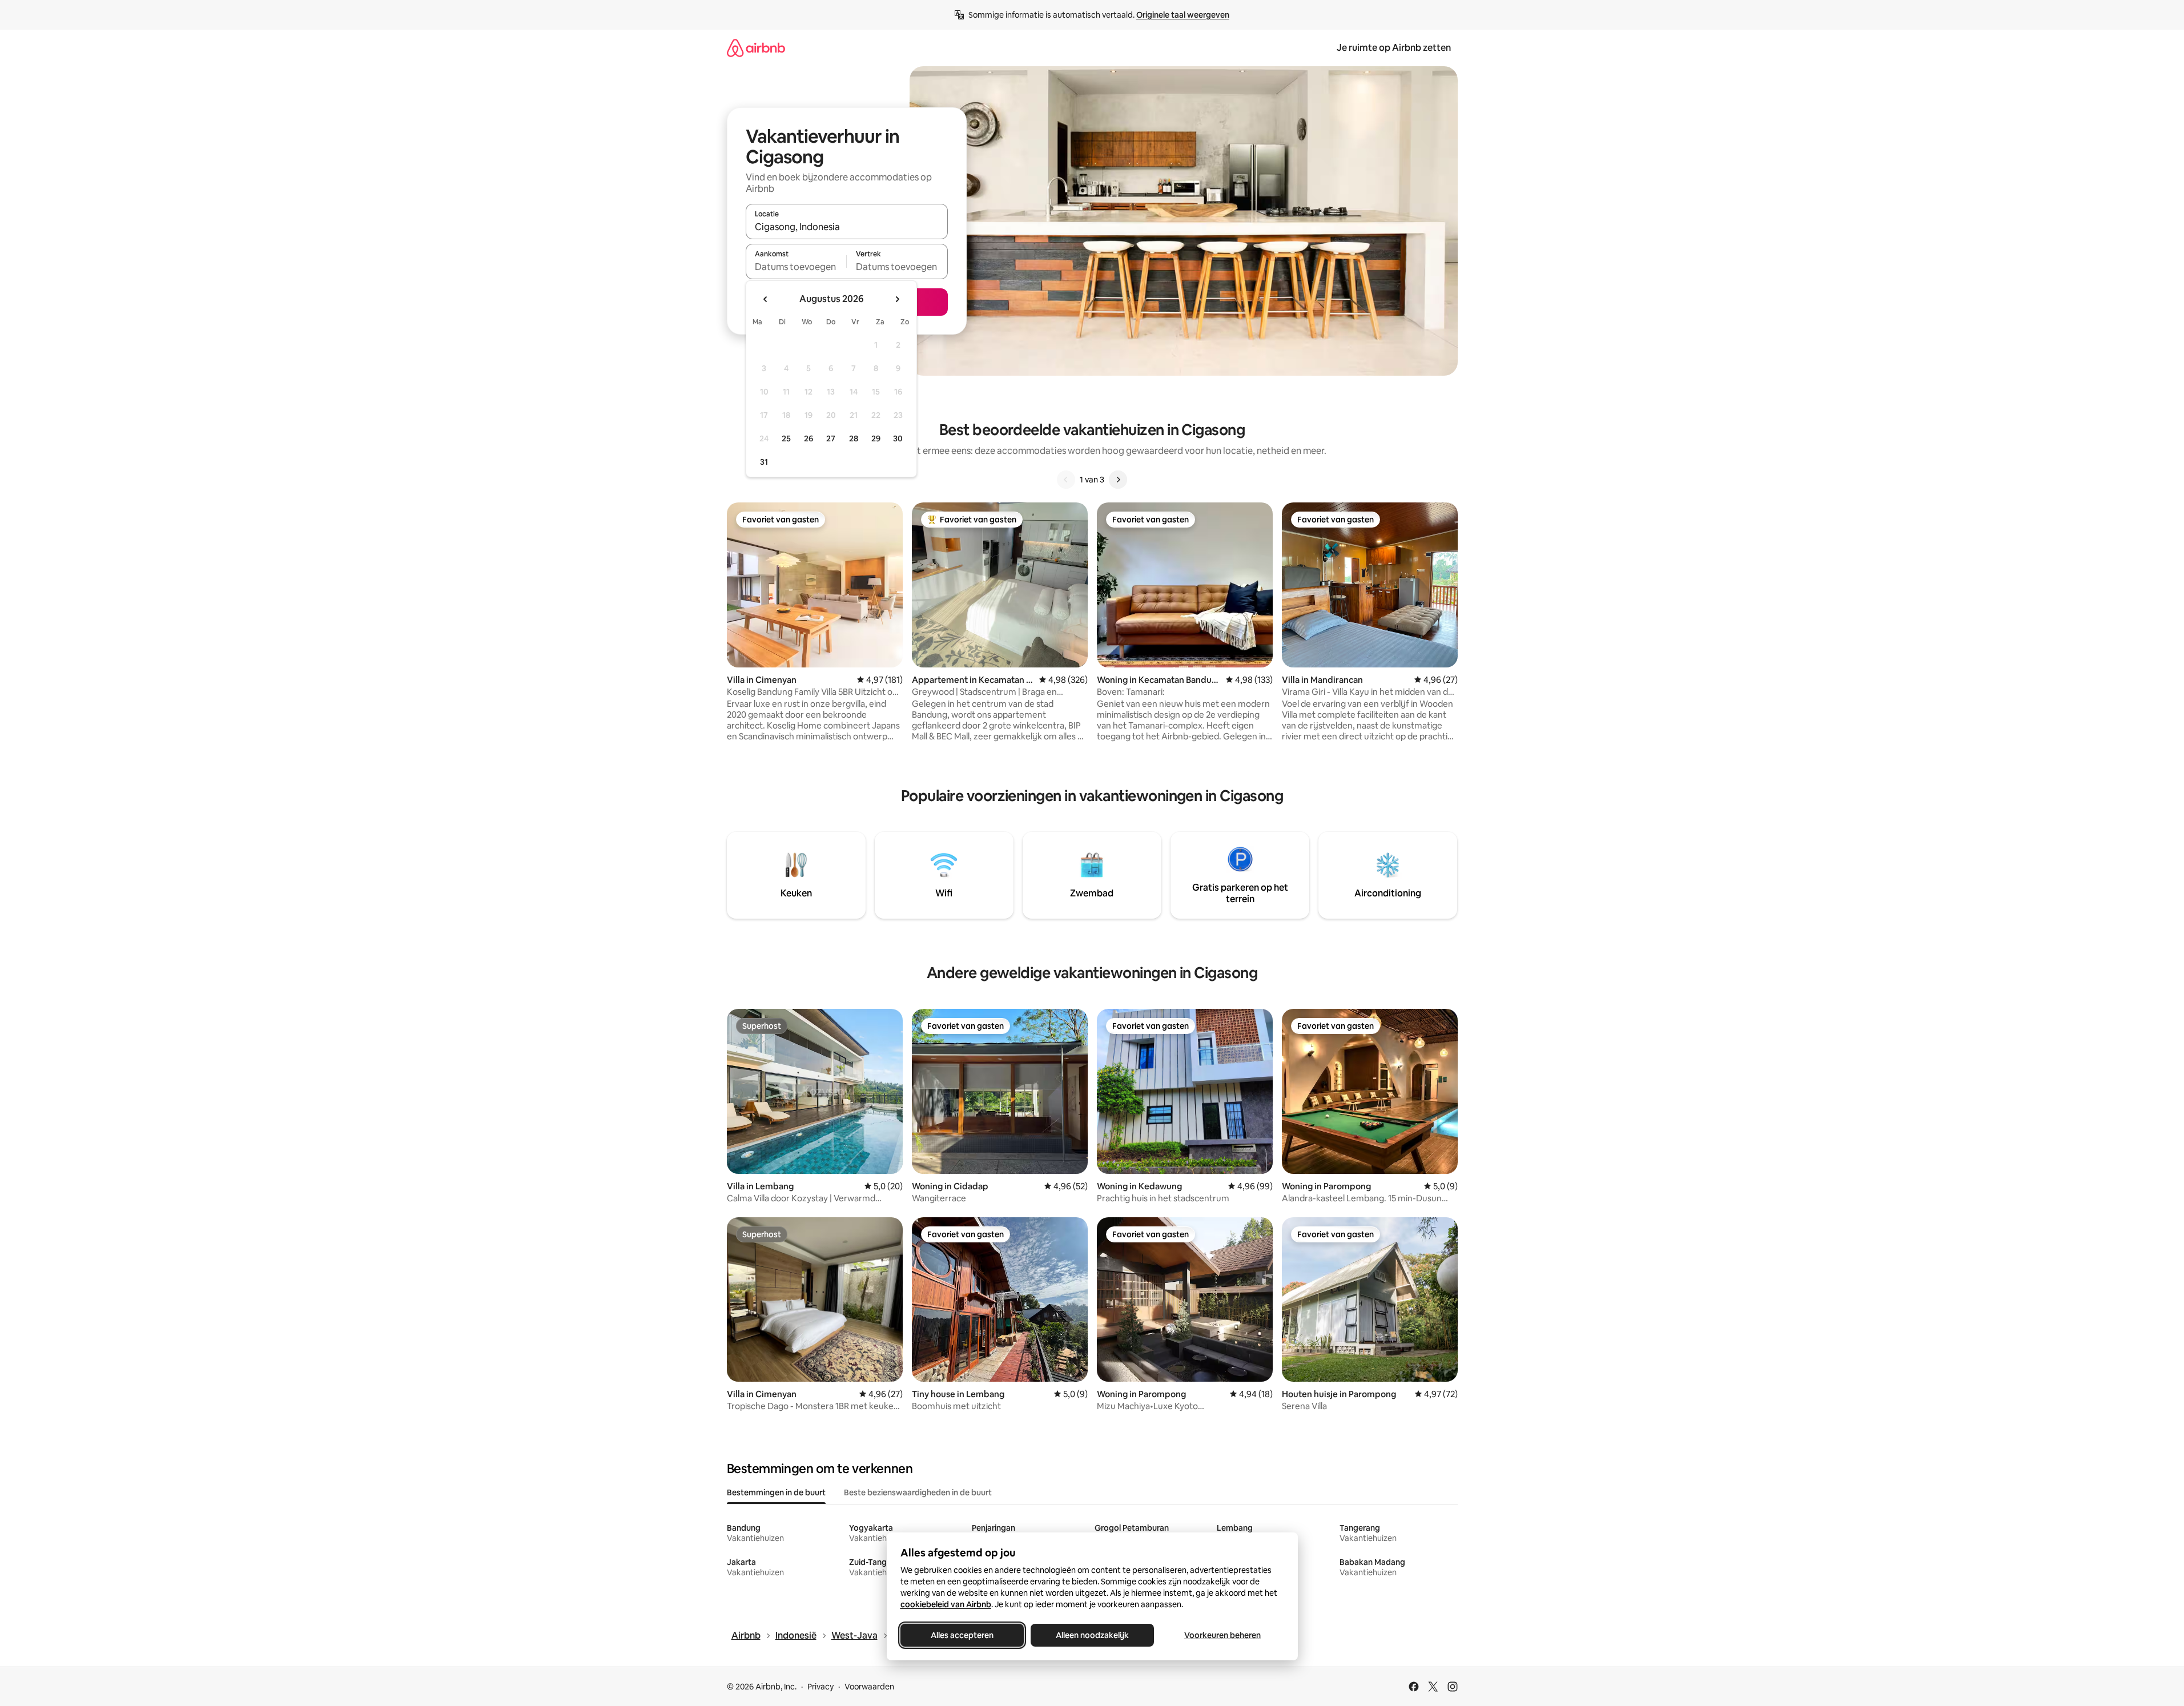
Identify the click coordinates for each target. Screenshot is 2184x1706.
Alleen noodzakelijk (1092, 1635)
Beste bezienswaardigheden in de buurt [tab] (918, 1492)
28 (854, 438)
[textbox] (796, 267)
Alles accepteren (962, 1635)
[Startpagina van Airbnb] (756, 48)
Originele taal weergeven (1183, 15)
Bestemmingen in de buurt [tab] (776, 1492)
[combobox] (847, 227)
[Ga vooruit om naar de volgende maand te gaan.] (897, 299)
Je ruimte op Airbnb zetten (1394, 48)
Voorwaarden (869, 1687)
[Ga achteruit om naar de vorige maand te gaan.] (766, 299)
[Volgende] (1118, 480)
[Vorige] (1066, 480)
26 (809, 438)
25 (786, 438)
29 (876, 438)
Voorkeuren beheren (1222, 1635)
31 (764, 462)
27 (831, 438)
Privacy (820, 1687)
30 (898, 438)
